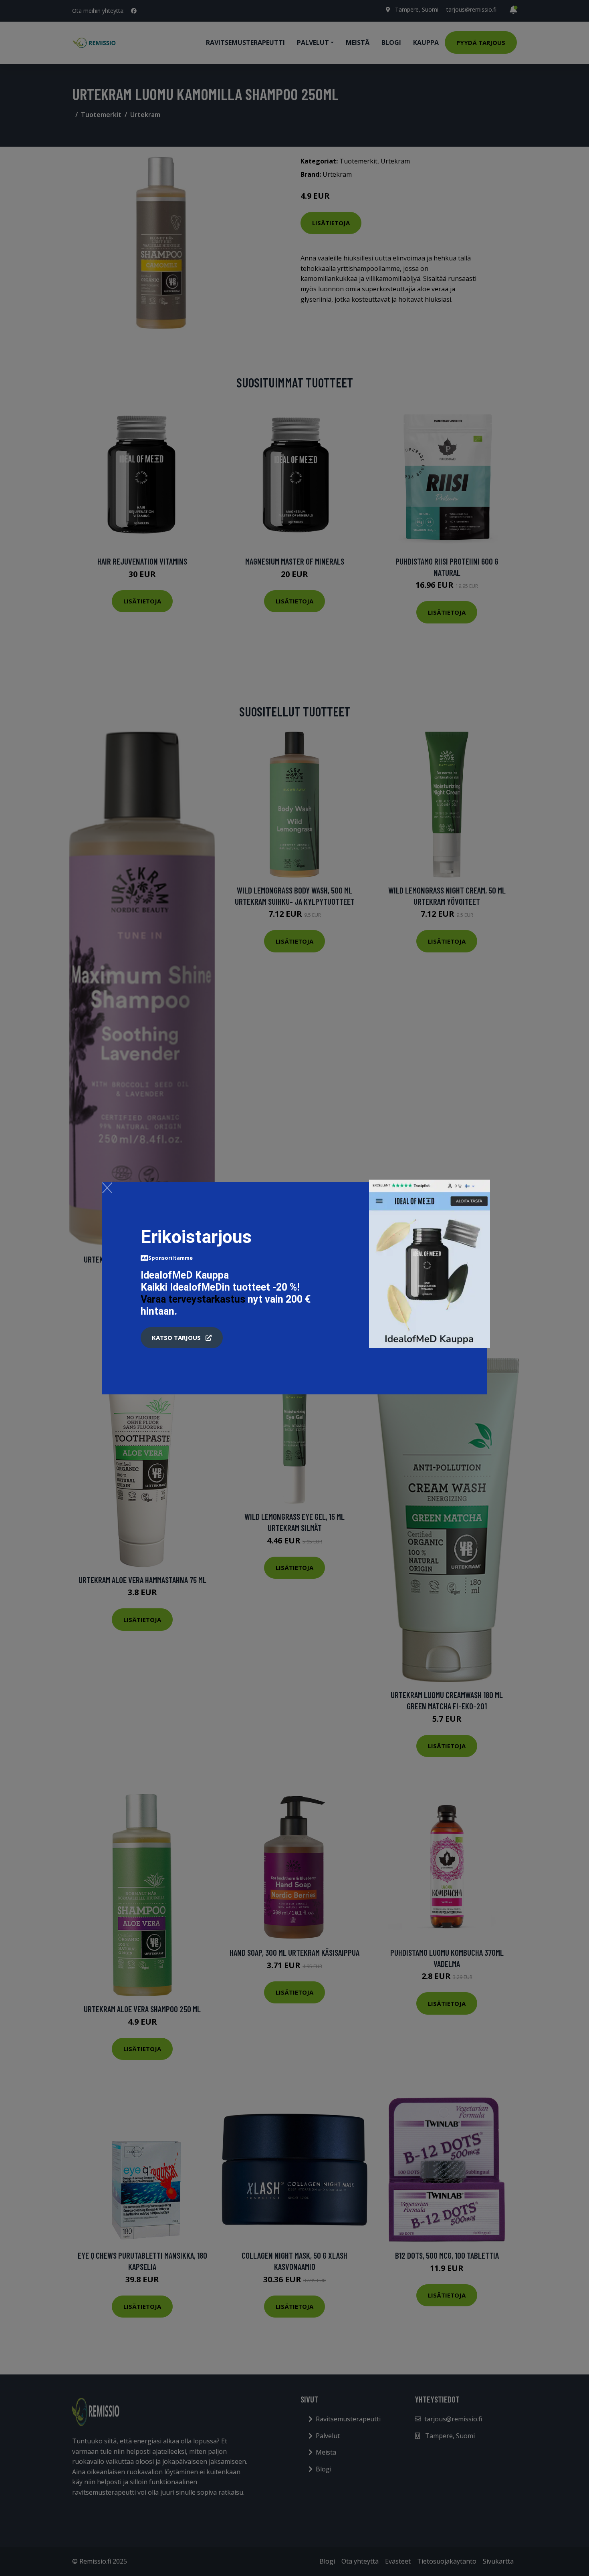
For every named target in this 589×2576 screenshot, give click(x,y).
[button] (182, 1338)
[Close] (107, 1188)
